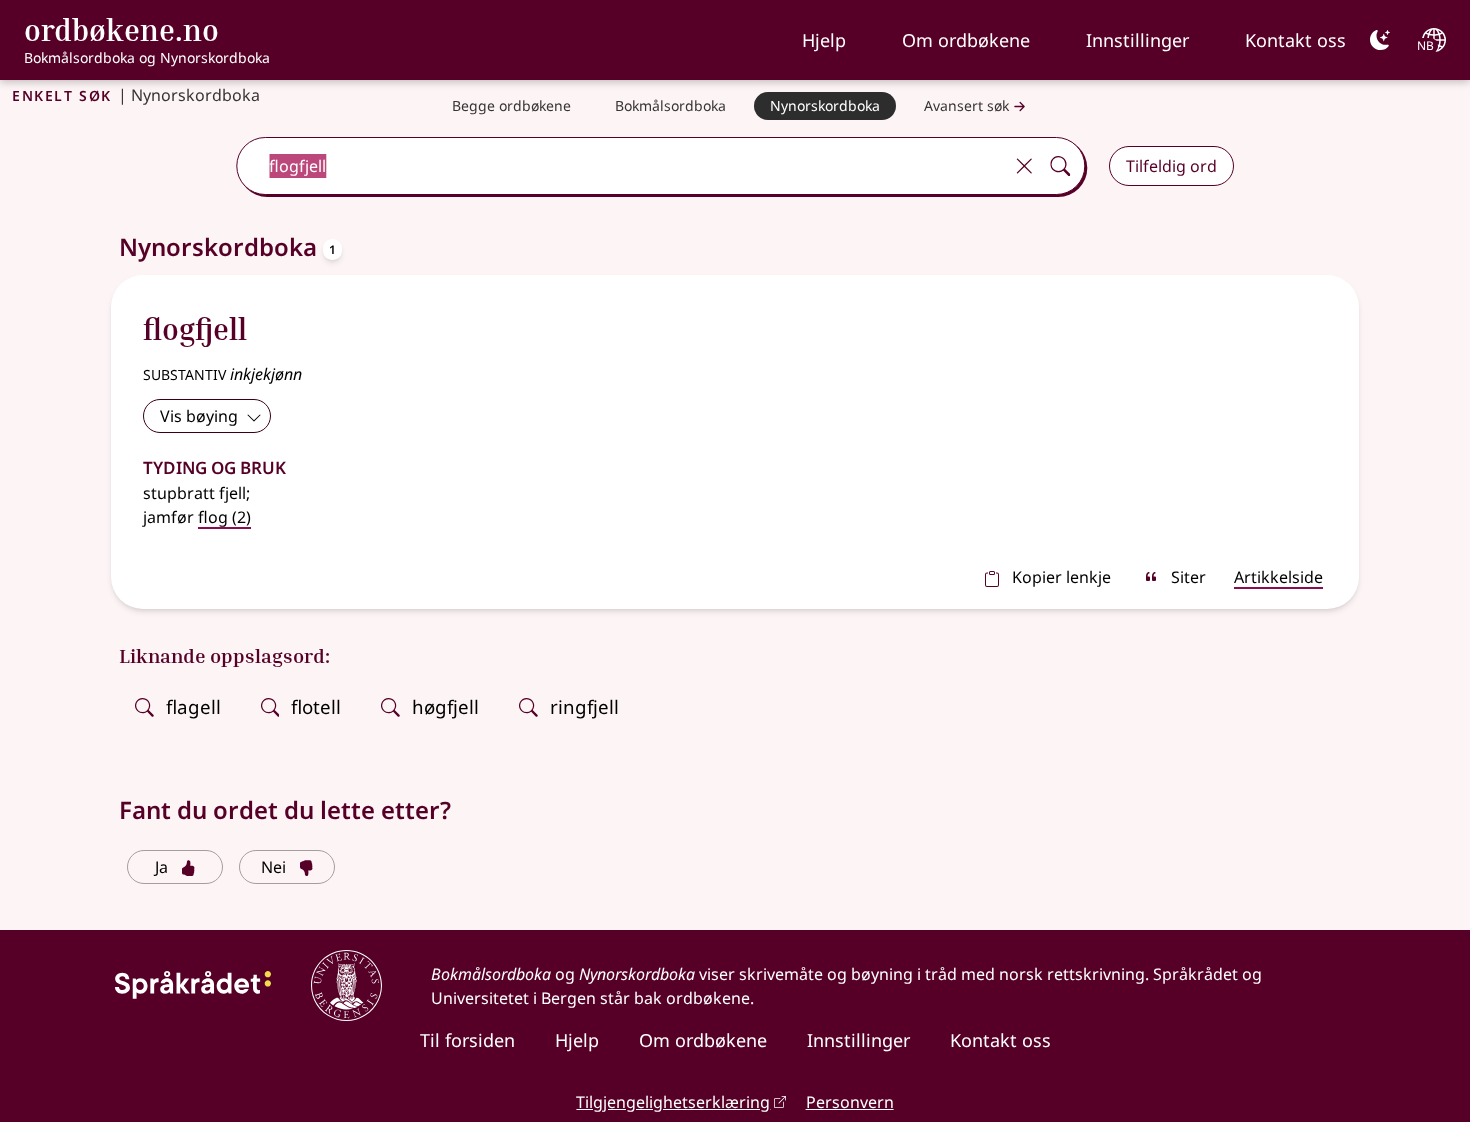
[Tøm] (1024, 166)
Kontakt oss (1295, 40)
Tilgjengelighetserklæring (673, 1102)
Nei (273, 867)
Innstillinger (1137, 40)
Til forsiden (467, 1040)
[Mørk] (1380, 40)
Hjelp (824, 40)
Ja (161, 867)
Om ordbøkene (966, 40)
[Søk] (1060, 166)
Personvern (850, 1102)
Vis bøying (199, 416)
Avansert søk (966, 105)
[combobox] (621, 166)
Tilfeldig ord (1171, 166)
